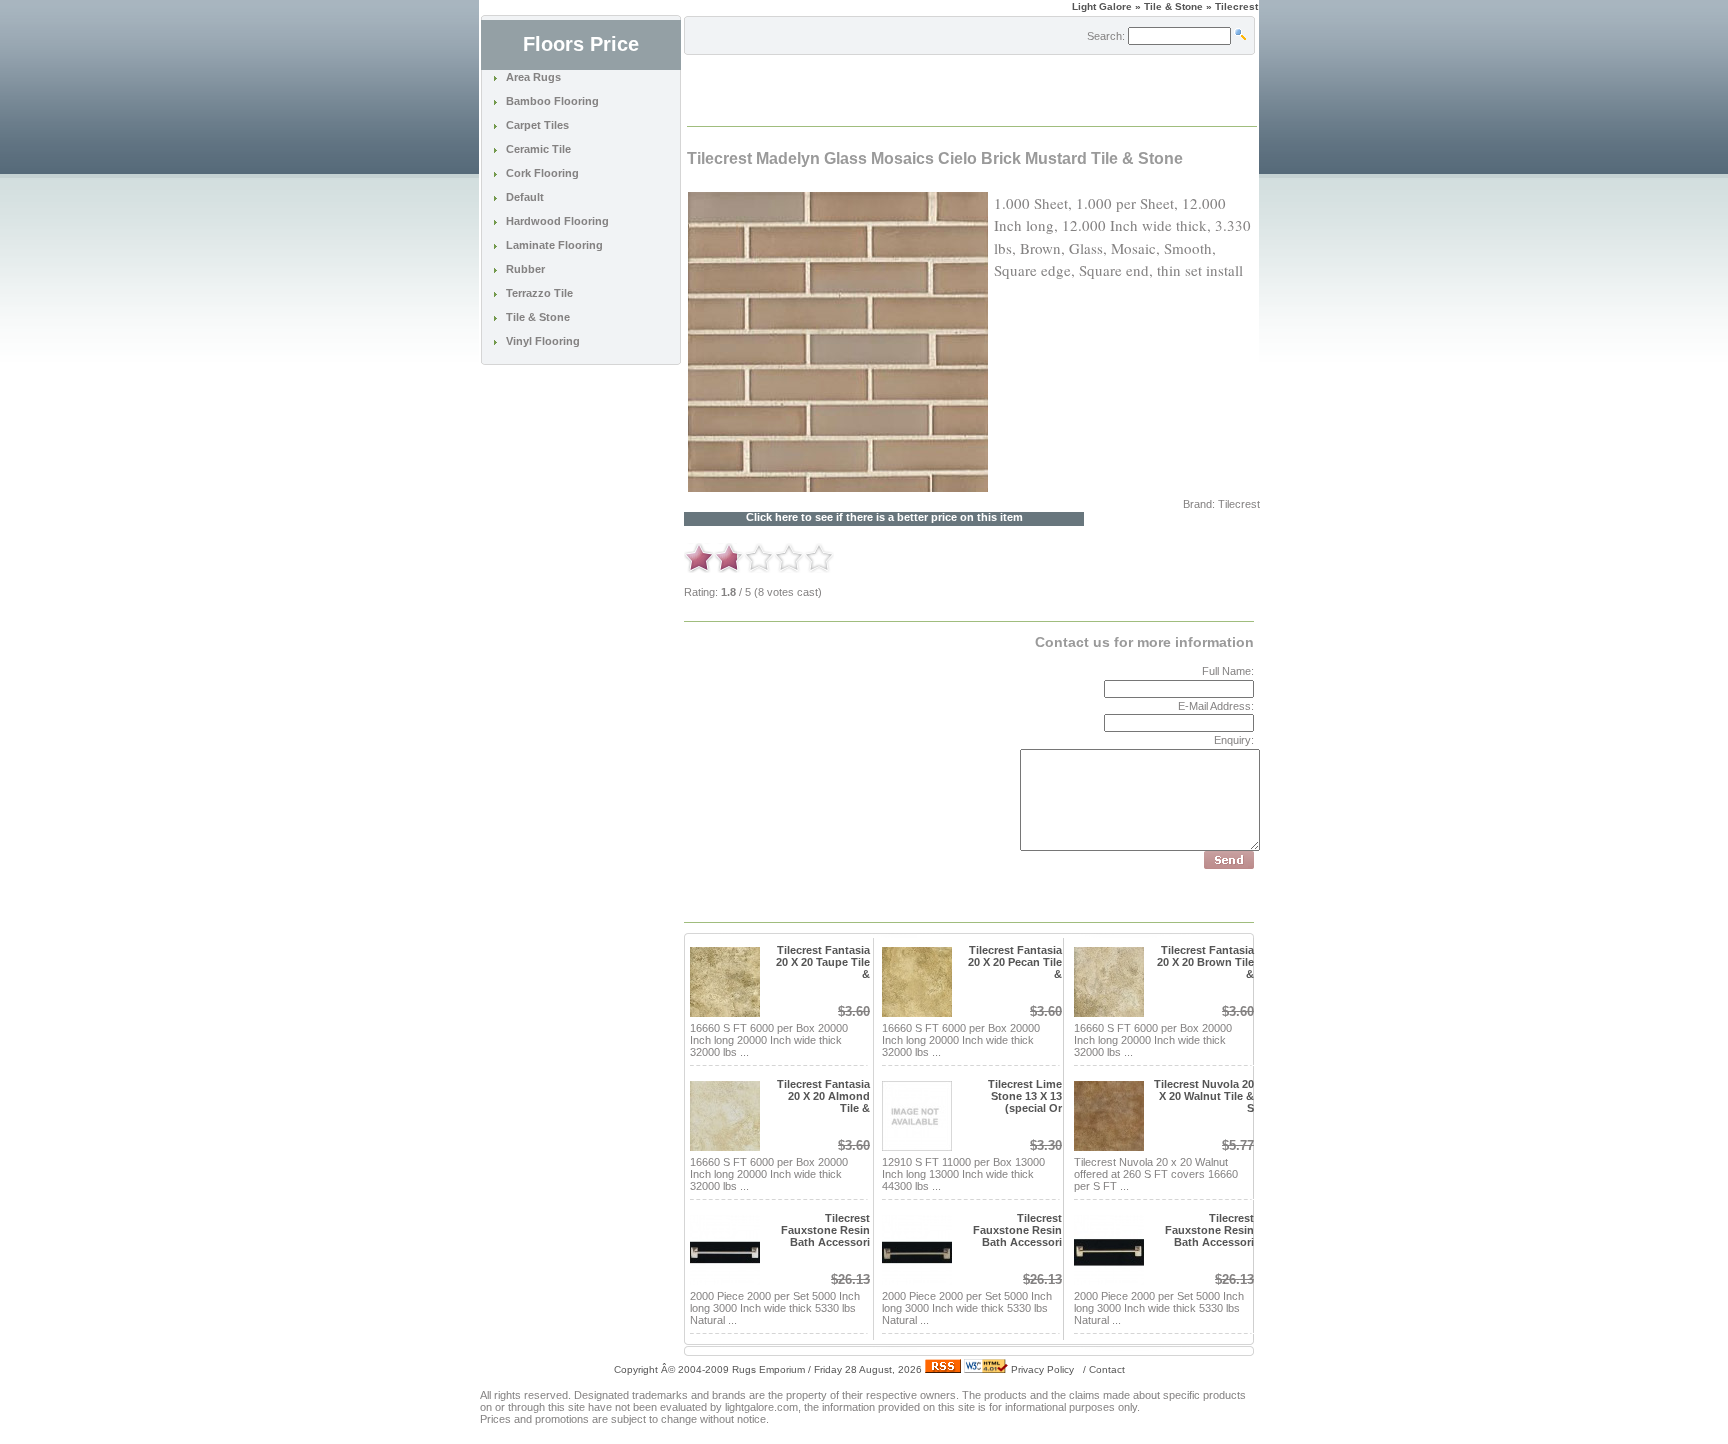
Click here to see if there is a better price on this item (884, 517)
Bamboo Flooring (552, 101)
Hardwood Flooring (557, 221)
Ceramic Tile (538, 149)
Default (525, 197)
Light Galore (1102, 6)
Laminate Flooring (554, 245)
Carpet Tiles (537, 125)
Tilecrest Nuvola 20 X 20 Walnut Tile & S (1204, 1096)
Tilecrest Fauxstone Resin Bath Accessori (825, 1230)
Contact (1107, 1369)
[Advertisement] (922, 89)
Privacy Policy (1042, 1369)
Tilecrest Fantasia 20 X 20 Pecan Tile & (1015, 962)
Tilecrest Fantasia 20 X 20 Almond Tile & (823, 1096)
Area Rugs (533, 77)
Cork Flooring (542, 173)
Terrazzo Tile (539, 293)
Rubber (525, 269)
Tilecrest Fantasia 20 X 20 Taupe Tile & (823, 962)
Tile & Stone (538, 317)
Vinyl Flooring (543, 341)
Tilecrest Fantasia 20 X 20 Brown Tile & (1205, 962)
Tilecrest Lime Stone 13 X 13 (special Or (1025, 1096)
